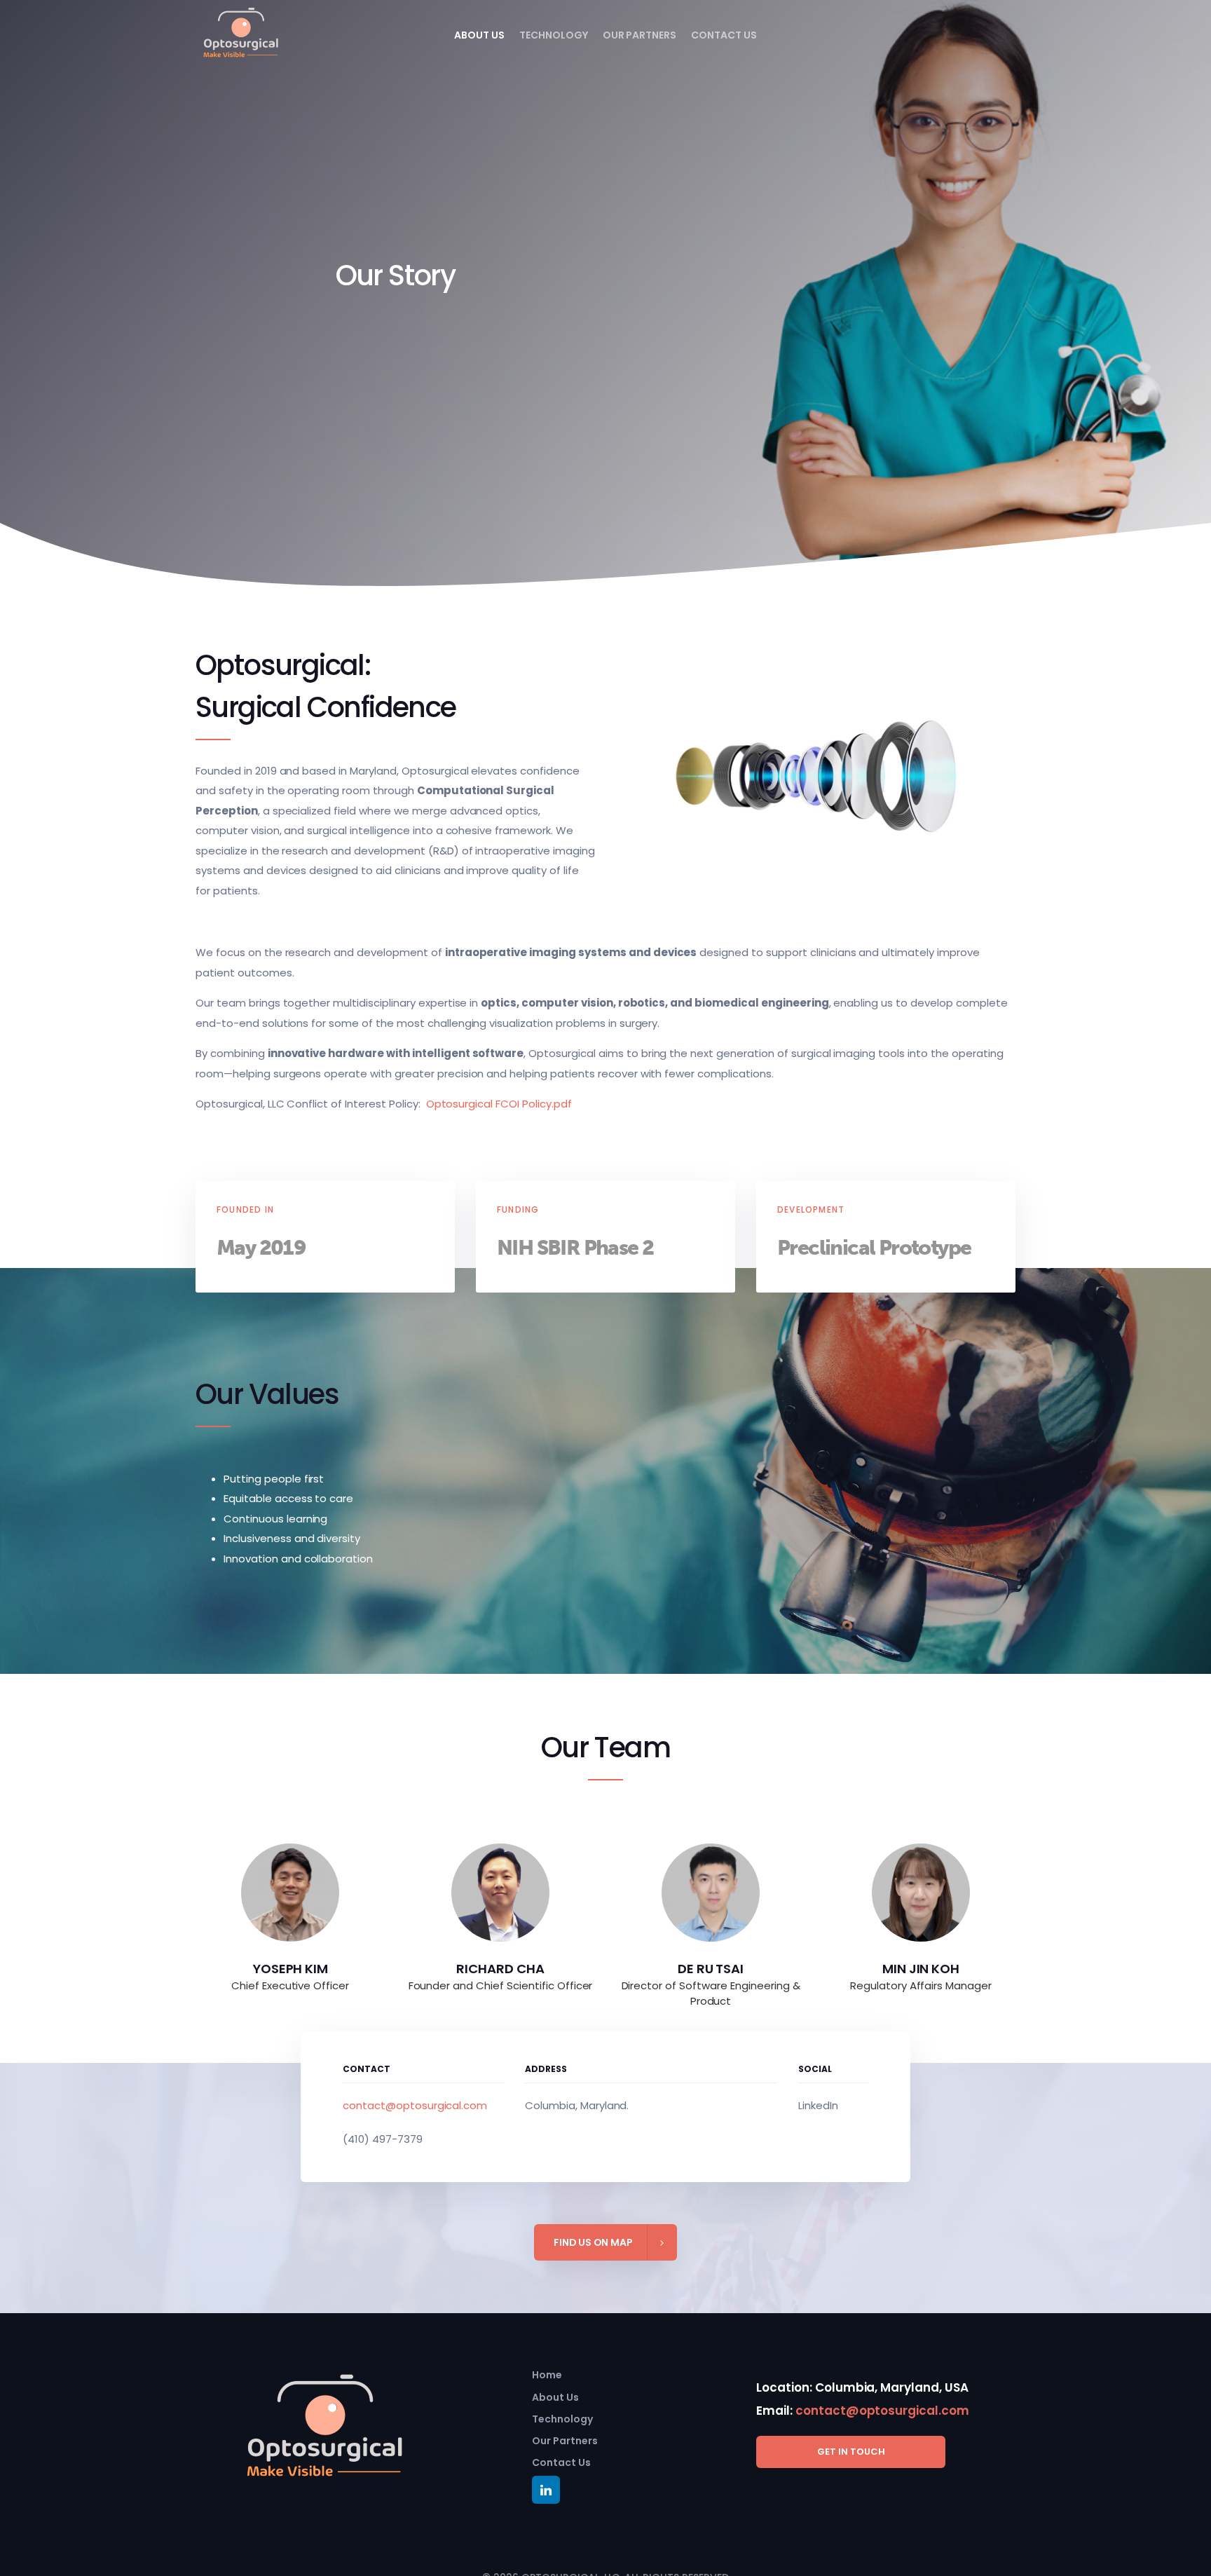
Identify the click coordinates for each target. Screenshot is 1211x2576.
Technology (554, 35)
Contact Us (724, 35)
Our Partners (640, 35)
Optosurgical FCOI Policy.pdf (499, 1104)
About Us (479, 35)
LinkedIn (818, 2105)
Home (547, 2375)
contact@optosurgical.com (415, 2105)
